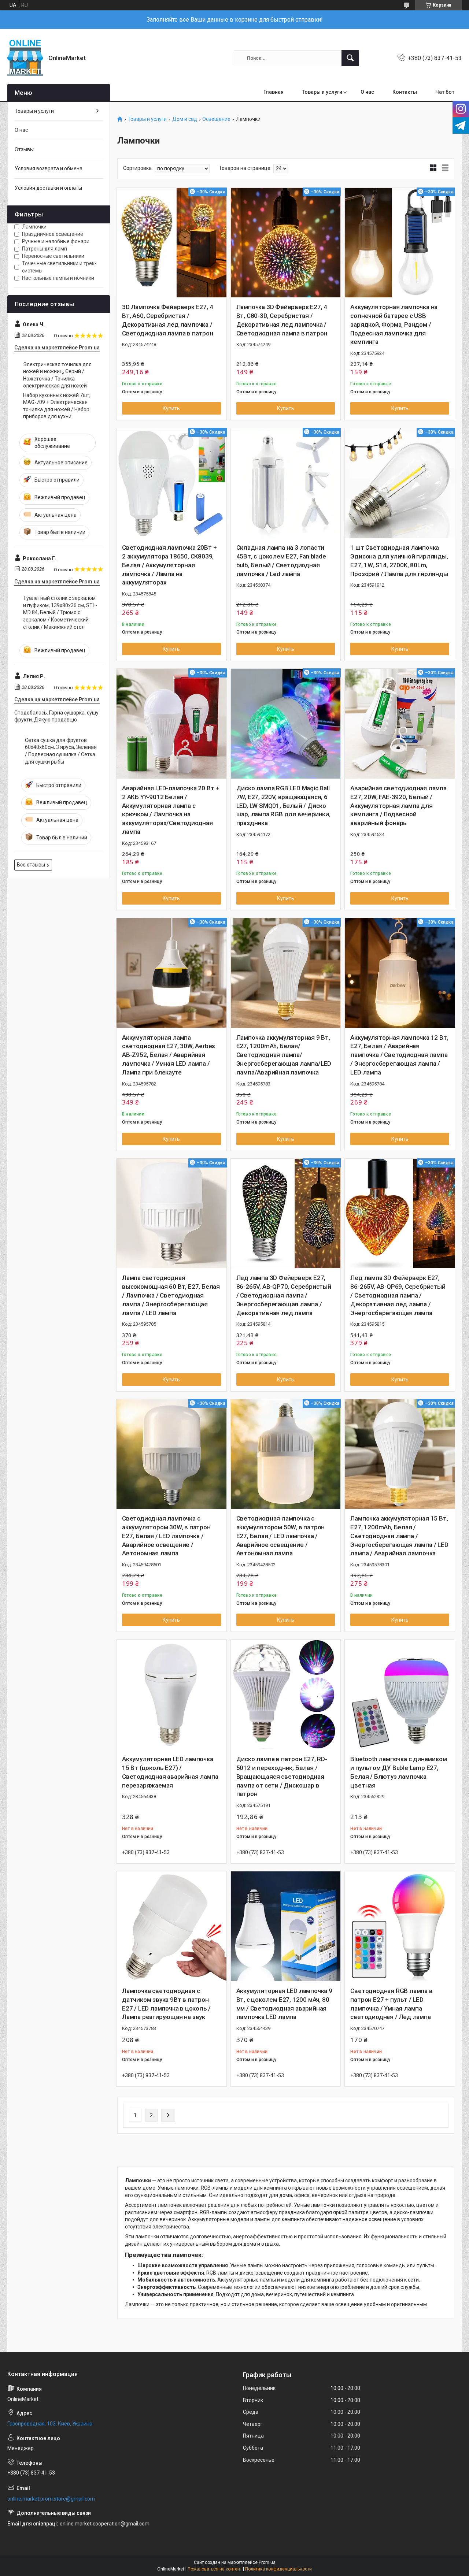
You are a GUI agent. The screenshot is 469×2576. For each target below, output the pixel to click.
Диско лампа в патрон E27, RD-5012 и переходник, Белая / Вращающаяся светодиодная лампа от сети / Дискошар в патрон (282, 1776)
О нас (367, 92)
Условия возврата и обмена (49, 168)
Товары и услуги (322, 92)
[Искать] (350, 58)
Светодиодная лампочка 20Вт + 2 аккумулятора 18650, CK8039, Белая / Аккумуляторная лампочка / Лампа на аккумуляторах (169, 565)
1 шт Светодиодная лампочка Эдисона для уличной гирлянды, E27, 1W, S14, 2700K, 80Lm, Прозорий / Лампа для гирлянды (399, 561)
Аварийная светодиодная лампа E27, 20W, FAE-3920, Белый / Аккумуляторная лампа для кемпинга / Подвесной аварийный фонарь (398, 806)
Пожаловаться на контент (215, 2569)
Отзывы (24, 149)
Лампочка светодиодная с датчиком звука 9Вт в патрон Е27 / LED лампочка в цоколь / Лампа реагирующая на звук (166, 2004)
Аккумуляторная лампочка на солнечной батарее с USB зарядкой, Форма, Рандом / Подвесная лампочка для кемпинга (394, 324)
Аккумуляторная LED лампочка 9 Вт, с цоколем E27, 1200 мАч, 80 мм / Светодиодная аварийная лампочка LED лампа (284, 2004)
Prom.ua (267, 2562)
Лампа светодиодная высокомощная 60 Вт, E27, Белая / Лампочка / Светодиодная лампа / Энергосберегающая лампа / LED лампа (171, 1295)
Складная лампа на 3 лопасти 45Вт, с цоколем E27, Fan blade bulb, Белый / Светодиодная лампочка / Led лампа (281, 561)
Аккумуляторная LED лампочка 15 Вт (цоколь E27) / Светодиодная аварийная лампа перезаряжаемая (170, 1772)
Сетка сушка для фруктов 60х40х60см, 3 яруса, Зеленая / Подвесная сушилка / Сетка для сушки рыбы (61, 751)
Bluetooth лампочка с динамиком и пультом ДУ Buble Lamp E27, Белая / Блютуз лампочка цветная (398, 1772)
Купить (171, 408)
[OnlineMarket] (25, 58)
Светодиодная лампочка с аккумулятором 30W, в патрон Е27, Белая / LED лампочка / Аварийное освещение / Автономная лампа (166, 1536)
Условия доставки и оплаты (48, 188)
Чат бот (445, 92)
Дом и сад (185, 119)
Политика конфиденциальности (278, 2569)
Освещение (216, 119)
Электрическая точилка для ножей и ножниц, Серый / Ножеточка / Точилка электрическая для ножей (57, 375)
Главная (274, 92)
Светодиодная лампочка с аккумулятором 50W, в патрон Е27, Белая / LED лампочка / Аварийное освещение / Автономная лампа (281, 1536)
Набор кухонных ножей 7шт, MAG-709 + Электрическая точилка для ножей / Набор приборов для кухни (57, 406)
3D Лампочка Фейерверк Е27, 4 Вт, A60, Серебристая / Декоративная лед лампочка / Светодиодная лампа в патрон (168, 320)
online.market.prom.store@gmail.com (51, 2499)
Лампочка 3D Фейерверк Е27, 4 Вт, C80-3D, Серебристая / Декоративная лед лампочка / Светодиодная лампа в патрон (282, 320)
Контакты (405, 92)
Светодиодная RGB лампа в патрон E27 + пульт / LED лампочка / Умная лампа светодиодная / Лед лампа (391, 2004)
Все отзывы (31, 865)
